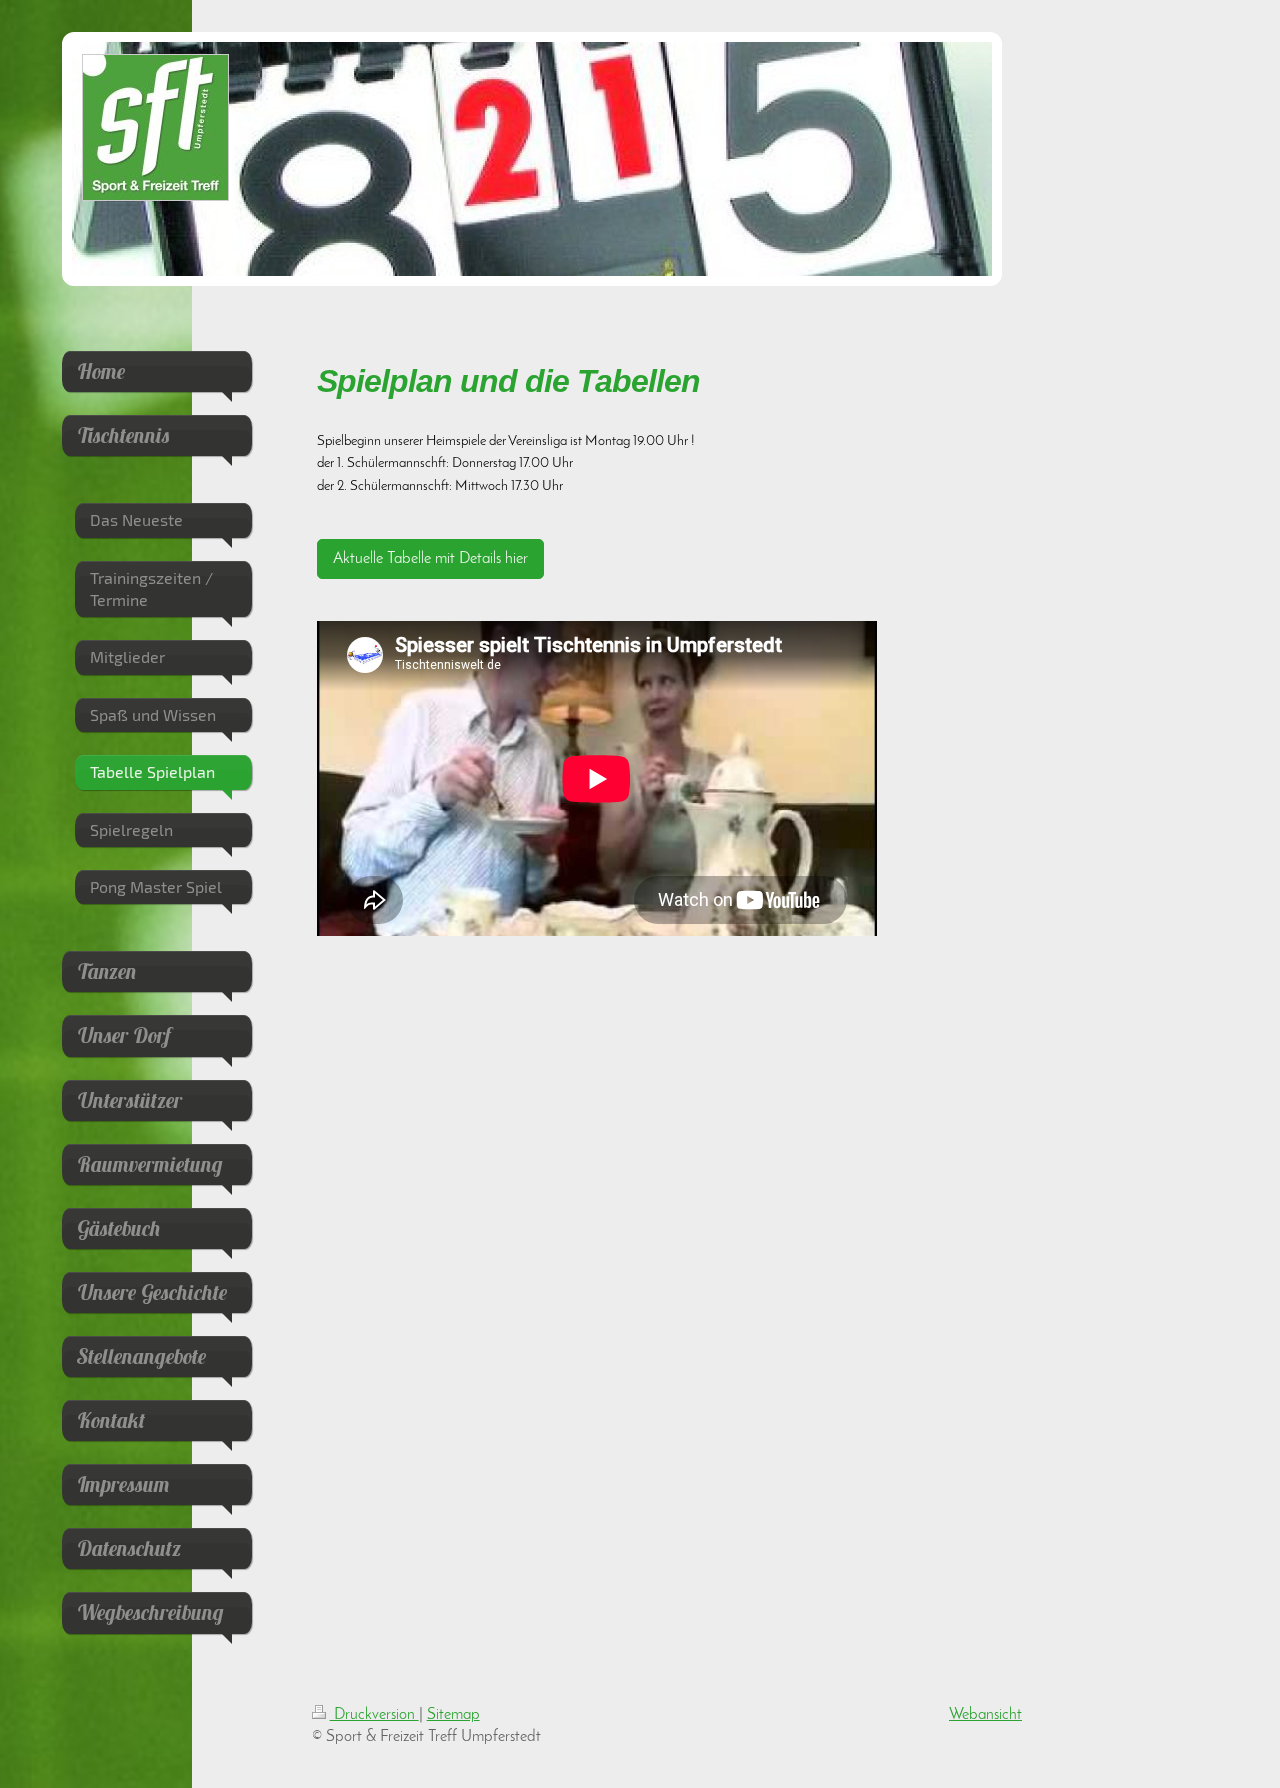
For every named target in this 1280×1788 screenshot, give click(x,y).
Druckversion (374, 1715)
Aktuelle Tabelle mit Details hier (430, 559)
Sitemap (453, 1715)
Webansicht (985, 1715)
